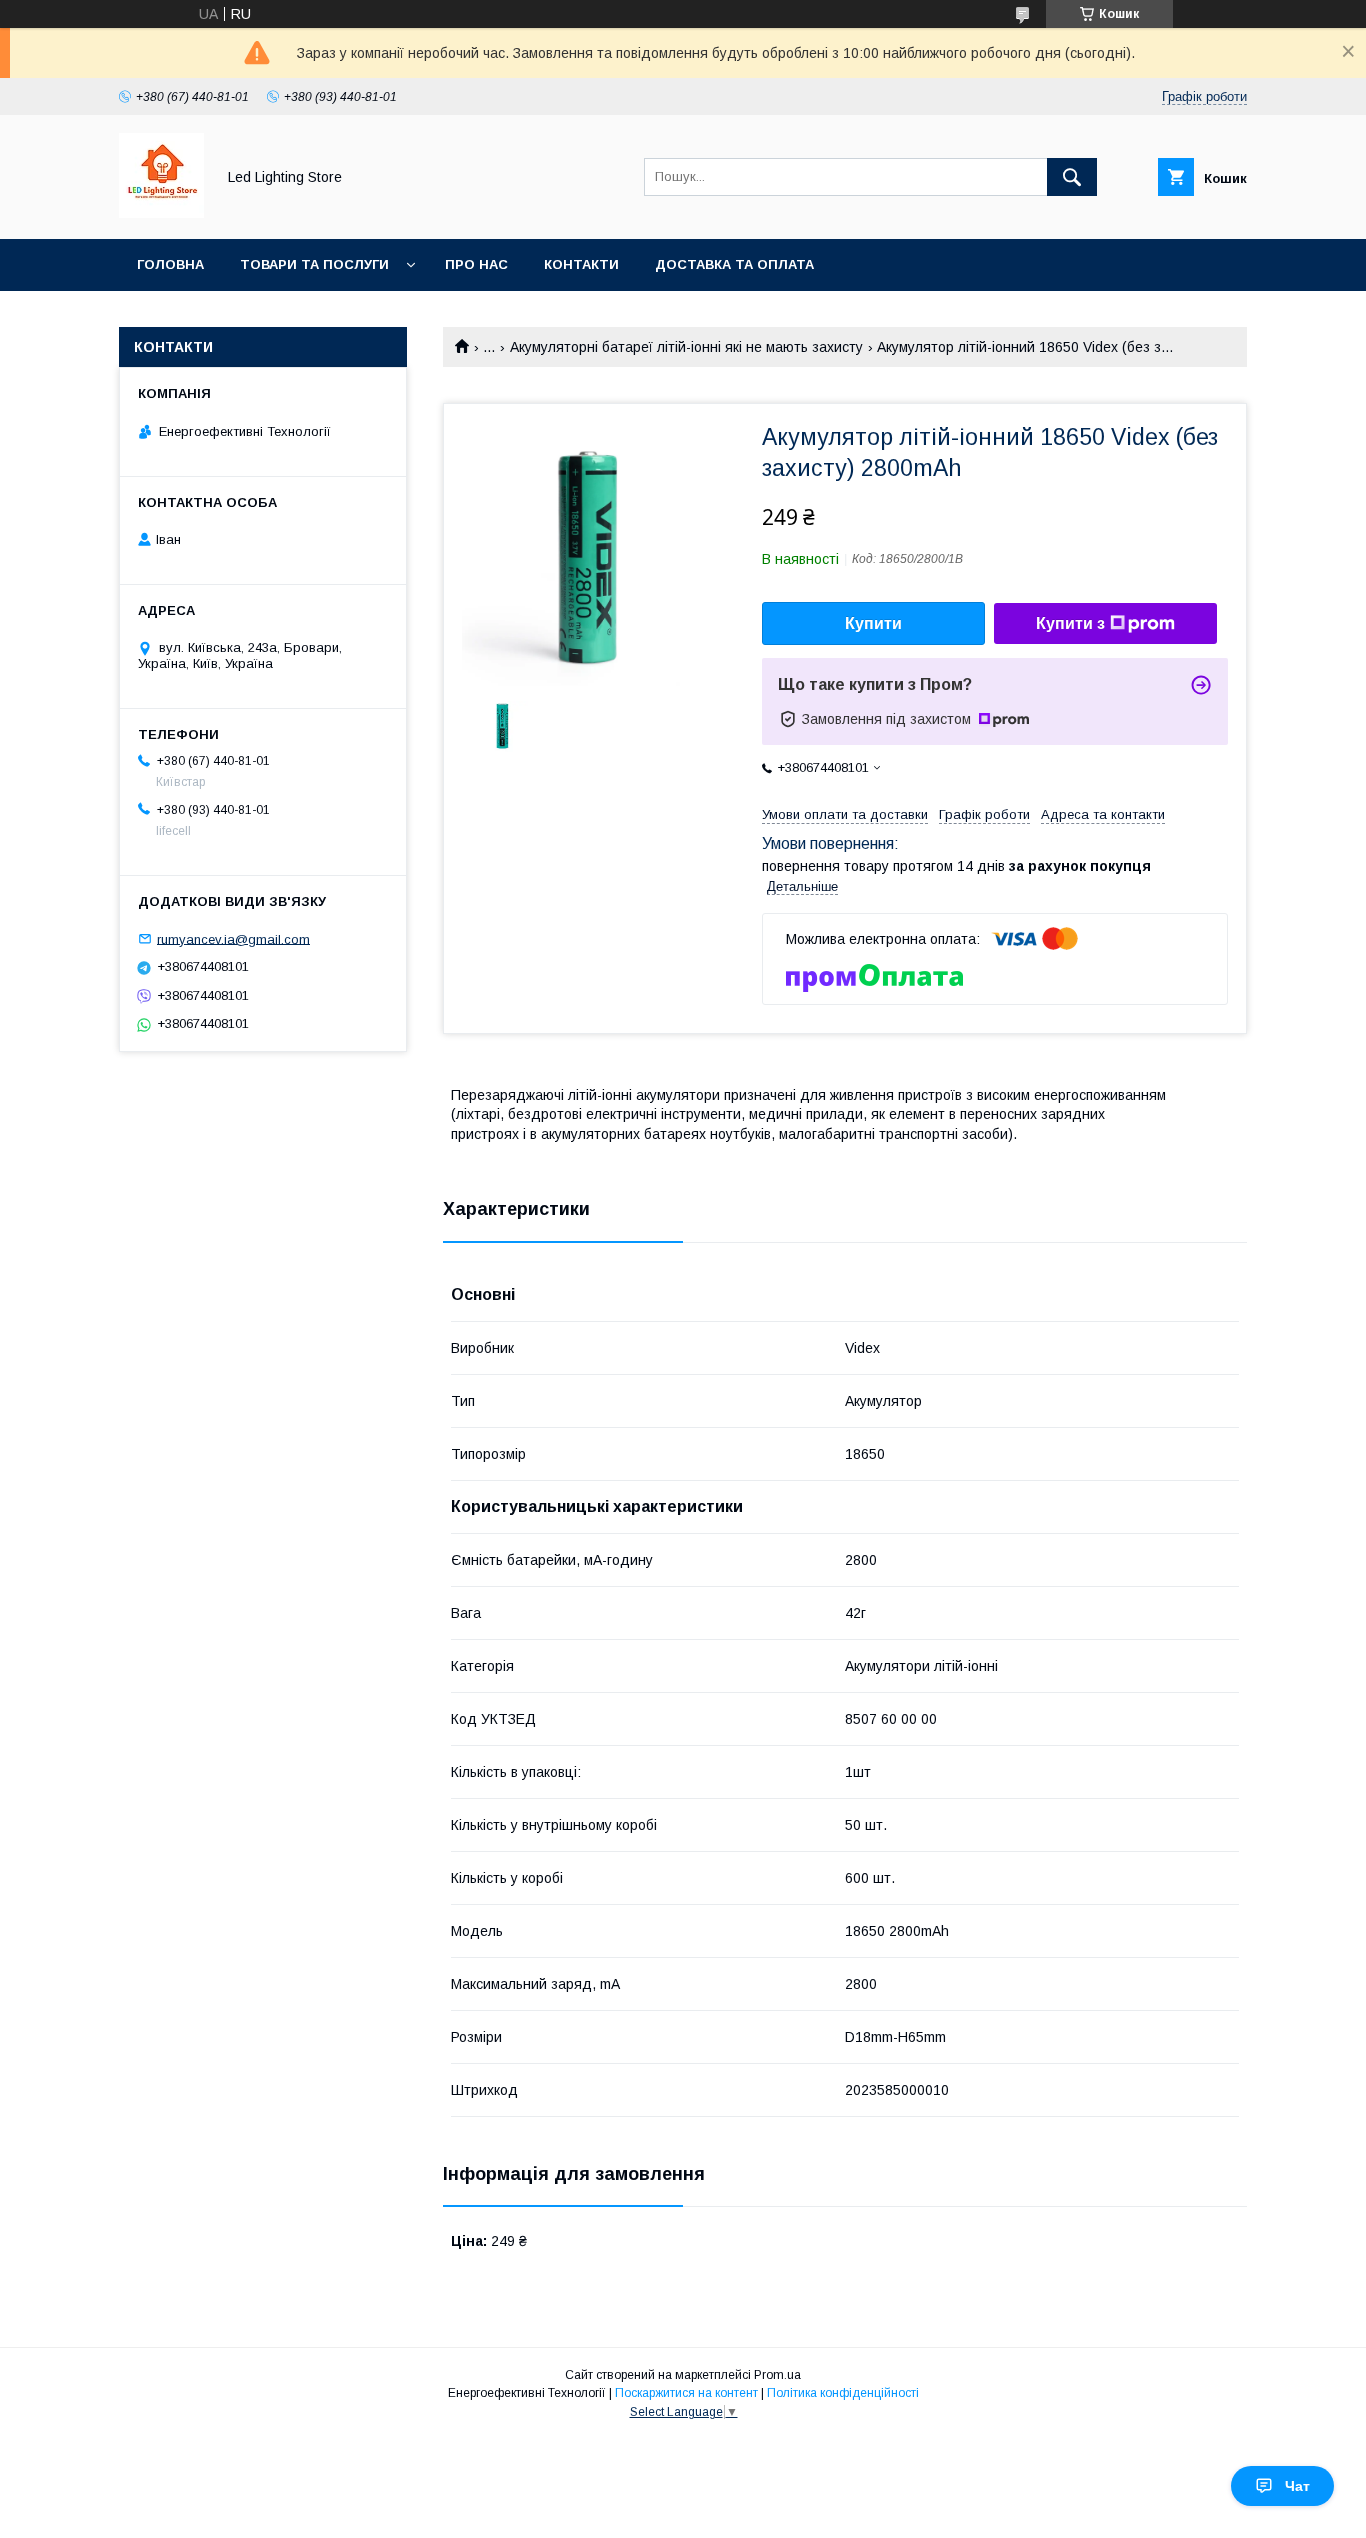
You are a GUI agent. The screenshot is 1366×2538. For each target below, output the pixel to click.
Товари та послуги (314, 264)
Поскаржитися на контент (686, 2393)
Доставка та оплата (734, 264)
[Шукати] (1072, 177)
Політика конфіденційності (843, 2393)
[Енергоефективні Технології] (161, 213)
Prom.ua (777, 2375)
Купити (873, 623)
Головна (170, 264)
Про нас (476, 264)
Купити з (1070, 623)
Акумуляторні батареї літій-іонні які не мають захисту (686, 347)
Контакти (581, 264)
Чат (1297, 2486)
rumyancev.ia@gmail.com (233, 938)
